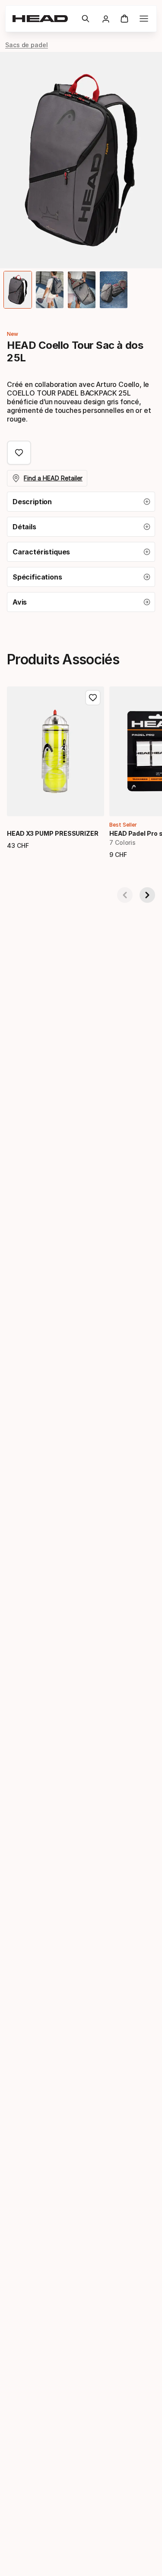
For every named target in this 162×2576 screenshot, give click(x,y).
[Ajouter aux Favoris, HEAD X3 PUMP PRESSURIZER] (93, 698)
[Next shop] (147, 895)
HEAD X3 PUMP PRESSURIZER (53, 833)
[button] (86, 19)
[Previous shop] (125, 895)
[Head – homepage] (43, 19)
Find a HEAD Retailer (53, 478)
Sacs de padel (27, 45)
